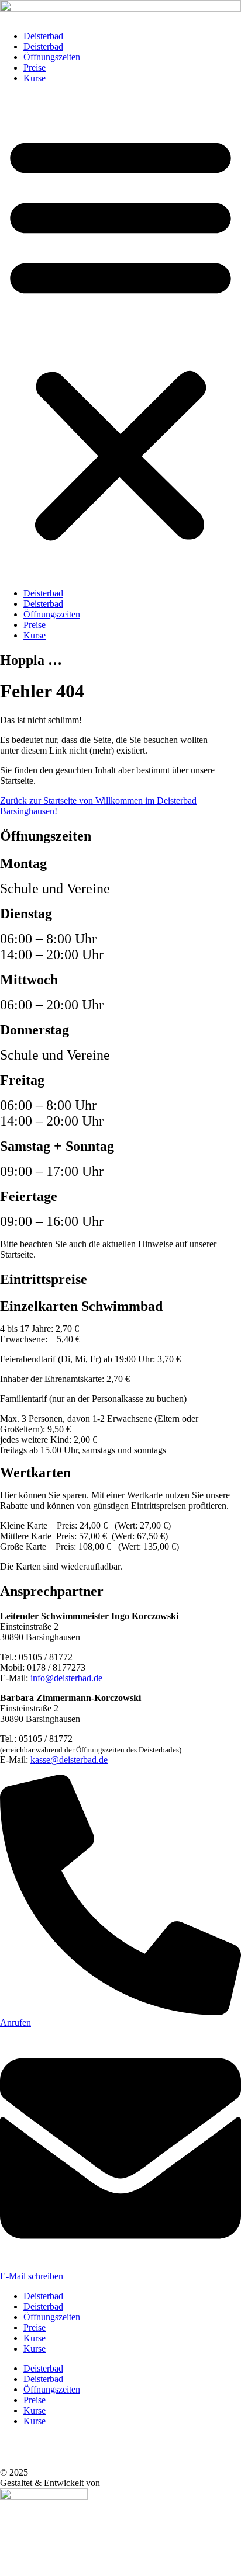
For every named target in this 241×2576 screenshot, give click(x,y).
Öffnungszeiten (52, 57)
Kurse (35, 78)
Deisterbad (43, 36)
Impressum (23, 2462)
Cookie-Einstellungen (42, 2441)
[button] (120, 336)
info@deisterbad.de (66, 1678)
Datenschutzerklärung (43, 2451)
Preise (35, 67)
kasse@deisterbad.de (69, 1760)
